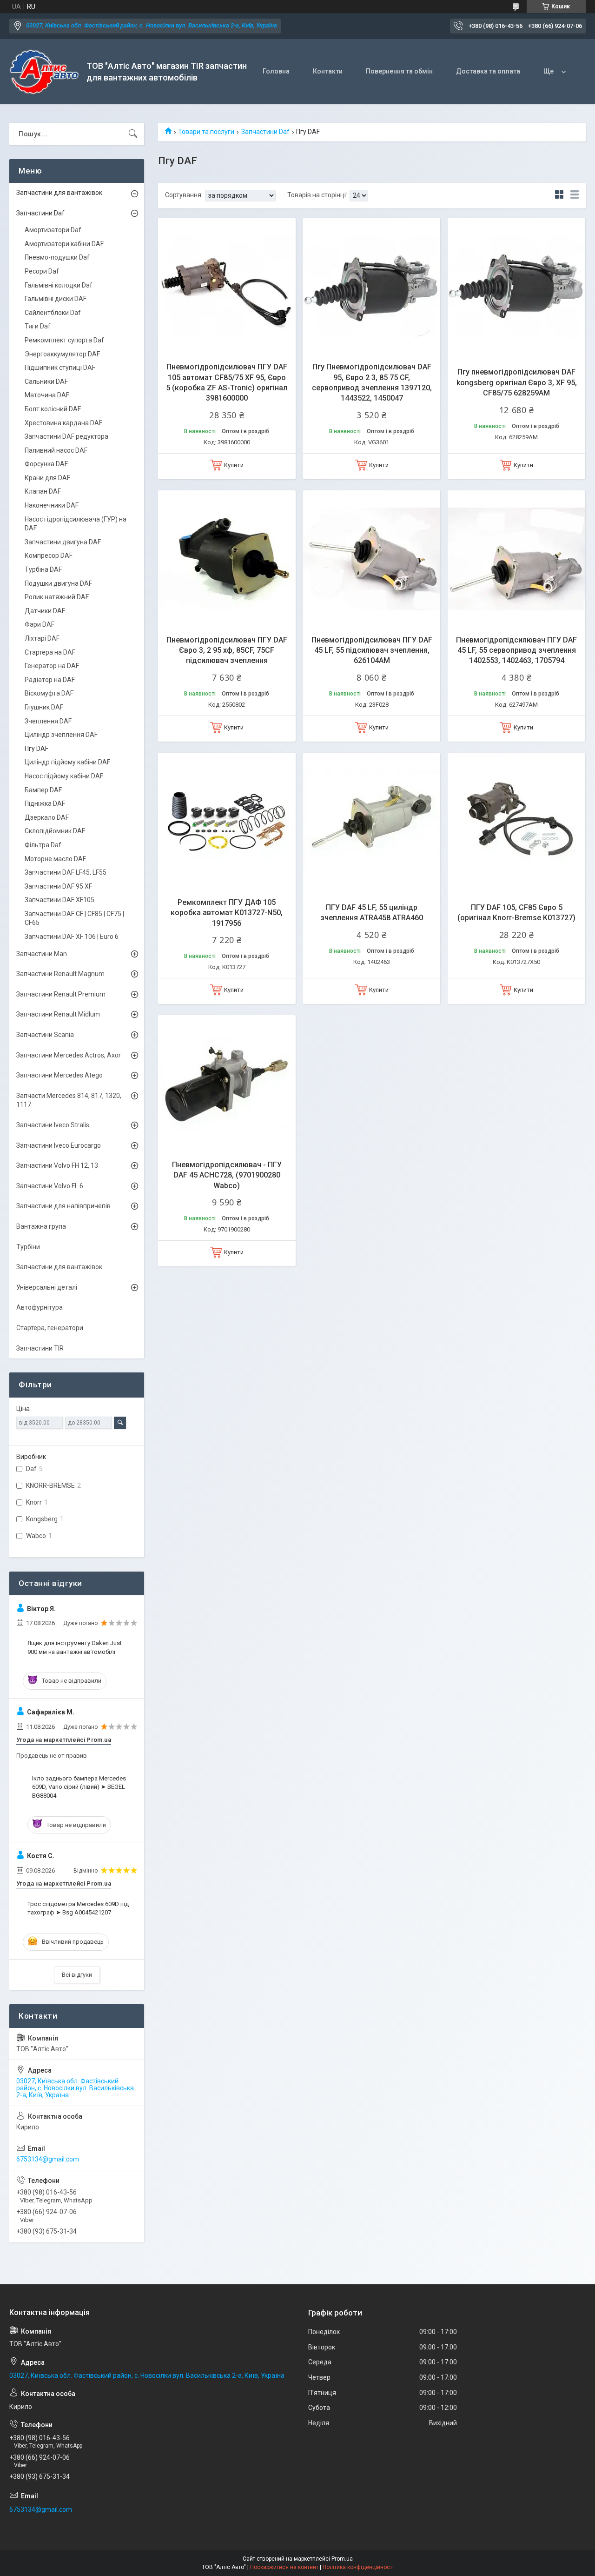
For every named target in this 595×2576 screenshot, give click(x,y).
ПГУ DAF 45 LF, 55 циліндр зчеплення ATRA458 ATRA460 (372, 913)
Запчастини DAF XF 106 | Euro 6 (72, 937)
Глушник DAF (44, 707)
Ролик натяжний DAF (57, 597)
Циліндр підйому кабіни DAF (67, 762)
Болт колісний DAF (53, 409)
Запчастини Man (42, 954)
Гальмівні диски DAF (56, 299)
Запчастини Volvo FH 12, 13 (57, 1165)
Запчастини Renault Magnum (60, 974)
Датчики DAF (45, 611)
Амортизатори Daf (53, 230)
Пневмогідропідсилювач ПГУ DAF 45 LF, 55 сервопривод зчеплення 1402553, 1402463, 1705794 (516, 650)
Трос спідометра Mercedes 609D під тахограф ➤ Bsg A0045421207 (78, 1908)
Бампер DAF (43, 790)
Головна (276, 71)
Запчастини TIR (40, 1348)
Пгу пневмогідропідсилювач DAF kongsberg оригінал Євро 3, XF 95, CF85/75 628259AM (517, 382)
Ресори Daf (42, 271)
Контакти (328, 71)
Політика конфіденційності (358, 2567)
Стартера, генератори (50, 1328)
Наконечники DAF (52, 505)
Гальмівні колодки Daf (59, 285)
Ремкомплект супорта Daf (64, 340)
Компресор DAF (49, 555)
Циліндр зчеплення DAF (61, 735)
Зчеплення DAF (48, 721)
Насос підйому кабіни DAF (64, 776)
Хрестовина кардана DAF (63, 423)
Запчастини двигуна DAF (63, 542)
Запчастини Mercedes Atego (59, 1075)
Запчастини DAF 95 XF (58, 886)
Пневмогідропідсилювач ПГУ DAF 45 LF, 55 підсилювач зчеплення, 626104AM (372, 650)
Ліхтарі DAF (42, 638)
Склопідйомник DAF (55, 831)
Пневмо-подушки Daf (57, 257)
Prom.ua (342, 2559)
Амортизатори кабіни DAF (64, 244)
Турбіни (28, 1247)
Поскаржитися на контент (284, 2567)
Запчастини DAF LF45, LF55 (66, 872)
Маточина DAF (47, 395)
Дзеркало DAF (47, 817)
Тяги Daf (38, 326)
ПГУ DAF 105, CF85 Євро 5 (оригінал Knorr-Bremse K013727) (516, 913)
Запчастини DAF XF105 (59, 900)
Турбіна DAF (43, 569)
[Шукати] (133, 134)
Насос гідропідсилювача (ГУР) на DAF (76, 524)
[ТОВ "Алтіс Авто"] (44, 72)
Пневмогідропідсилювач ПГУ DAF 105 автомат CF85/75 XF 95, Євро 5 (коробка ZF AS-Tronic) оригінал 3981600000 (227, 382)
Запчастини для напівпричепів (63, 1206)
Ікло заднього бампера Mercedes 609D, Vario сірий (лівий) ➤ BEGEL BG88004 (79, 1787)
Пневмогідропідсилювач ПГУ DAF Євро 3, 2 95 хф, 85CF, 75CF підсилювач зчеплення (227, 650)
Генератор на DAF (52, 666)
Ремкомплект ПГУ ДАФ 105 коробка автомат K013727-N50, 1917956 (227, 913)
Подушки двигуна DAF (58, 583)
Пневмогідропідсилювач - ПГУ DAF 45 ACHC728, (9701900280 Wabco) (227, 1175)
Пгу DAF (36, 749)
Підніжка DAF (45, 803)
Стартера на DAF (50, 652)
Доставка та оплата (488, 71)
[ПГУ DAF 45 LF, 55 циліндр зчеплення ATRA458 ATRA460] (372, 822)
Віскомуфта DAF (49, 693)
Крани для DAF (47, 478)
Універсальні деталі (47, 1287)
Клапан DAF (43, 491)
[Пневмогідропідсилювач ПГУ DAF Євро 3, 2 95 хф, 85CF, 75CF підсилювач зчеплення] (227, 559)
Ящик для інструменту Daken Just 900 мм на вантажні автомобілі (75, 1647)
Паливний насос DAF (56, 450)
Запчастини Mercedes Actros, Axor (69, 1055)
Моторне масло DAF (55, 859)
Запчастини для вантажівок (59, 193)
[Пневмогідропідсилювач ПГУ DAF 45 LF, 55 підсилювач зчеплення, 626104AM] (372, 559)
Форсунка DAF (46, 464)
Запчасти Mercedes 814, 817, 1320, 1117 (69, 1100)
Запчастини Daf (265, 132)
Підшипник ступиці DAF (60, 368)
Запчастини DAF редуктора (66, 436)
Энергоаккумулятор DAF (62, 354)
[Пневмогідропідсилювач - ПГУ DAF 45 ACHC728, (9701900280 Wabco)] (227, 1084)
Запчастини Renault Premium (61, 994)
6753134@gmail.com (48, 2159)
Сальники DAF (46, 381)
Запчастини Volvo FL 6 (50, 1186)
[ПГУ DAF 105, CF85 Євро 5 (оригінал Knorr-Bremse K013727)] (516, 822)
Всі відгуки (77, 1975)
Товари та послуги (206, 132)
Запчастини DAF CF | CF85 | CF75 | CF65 (74, 918)
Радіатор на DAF (50, 680)
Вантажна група (41, 1226)
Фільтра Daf (43, 845)
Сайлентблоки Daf (53, 313)
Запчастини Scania (45, 1035)
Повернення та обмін (399, 71)
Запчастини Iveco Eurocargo (59, 1145)
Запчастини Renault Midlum (58, 1014)
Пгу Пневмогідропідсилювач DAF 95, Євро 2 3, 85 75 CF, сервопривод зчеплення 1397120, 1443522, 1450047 (372, 382)
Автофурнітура (40, 1307)
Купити (234, 465)
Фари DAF (40, 624)
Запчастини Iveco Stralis (53, 1125)
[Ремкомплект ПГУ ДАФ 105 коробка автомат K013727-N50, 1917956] (227, 822)
